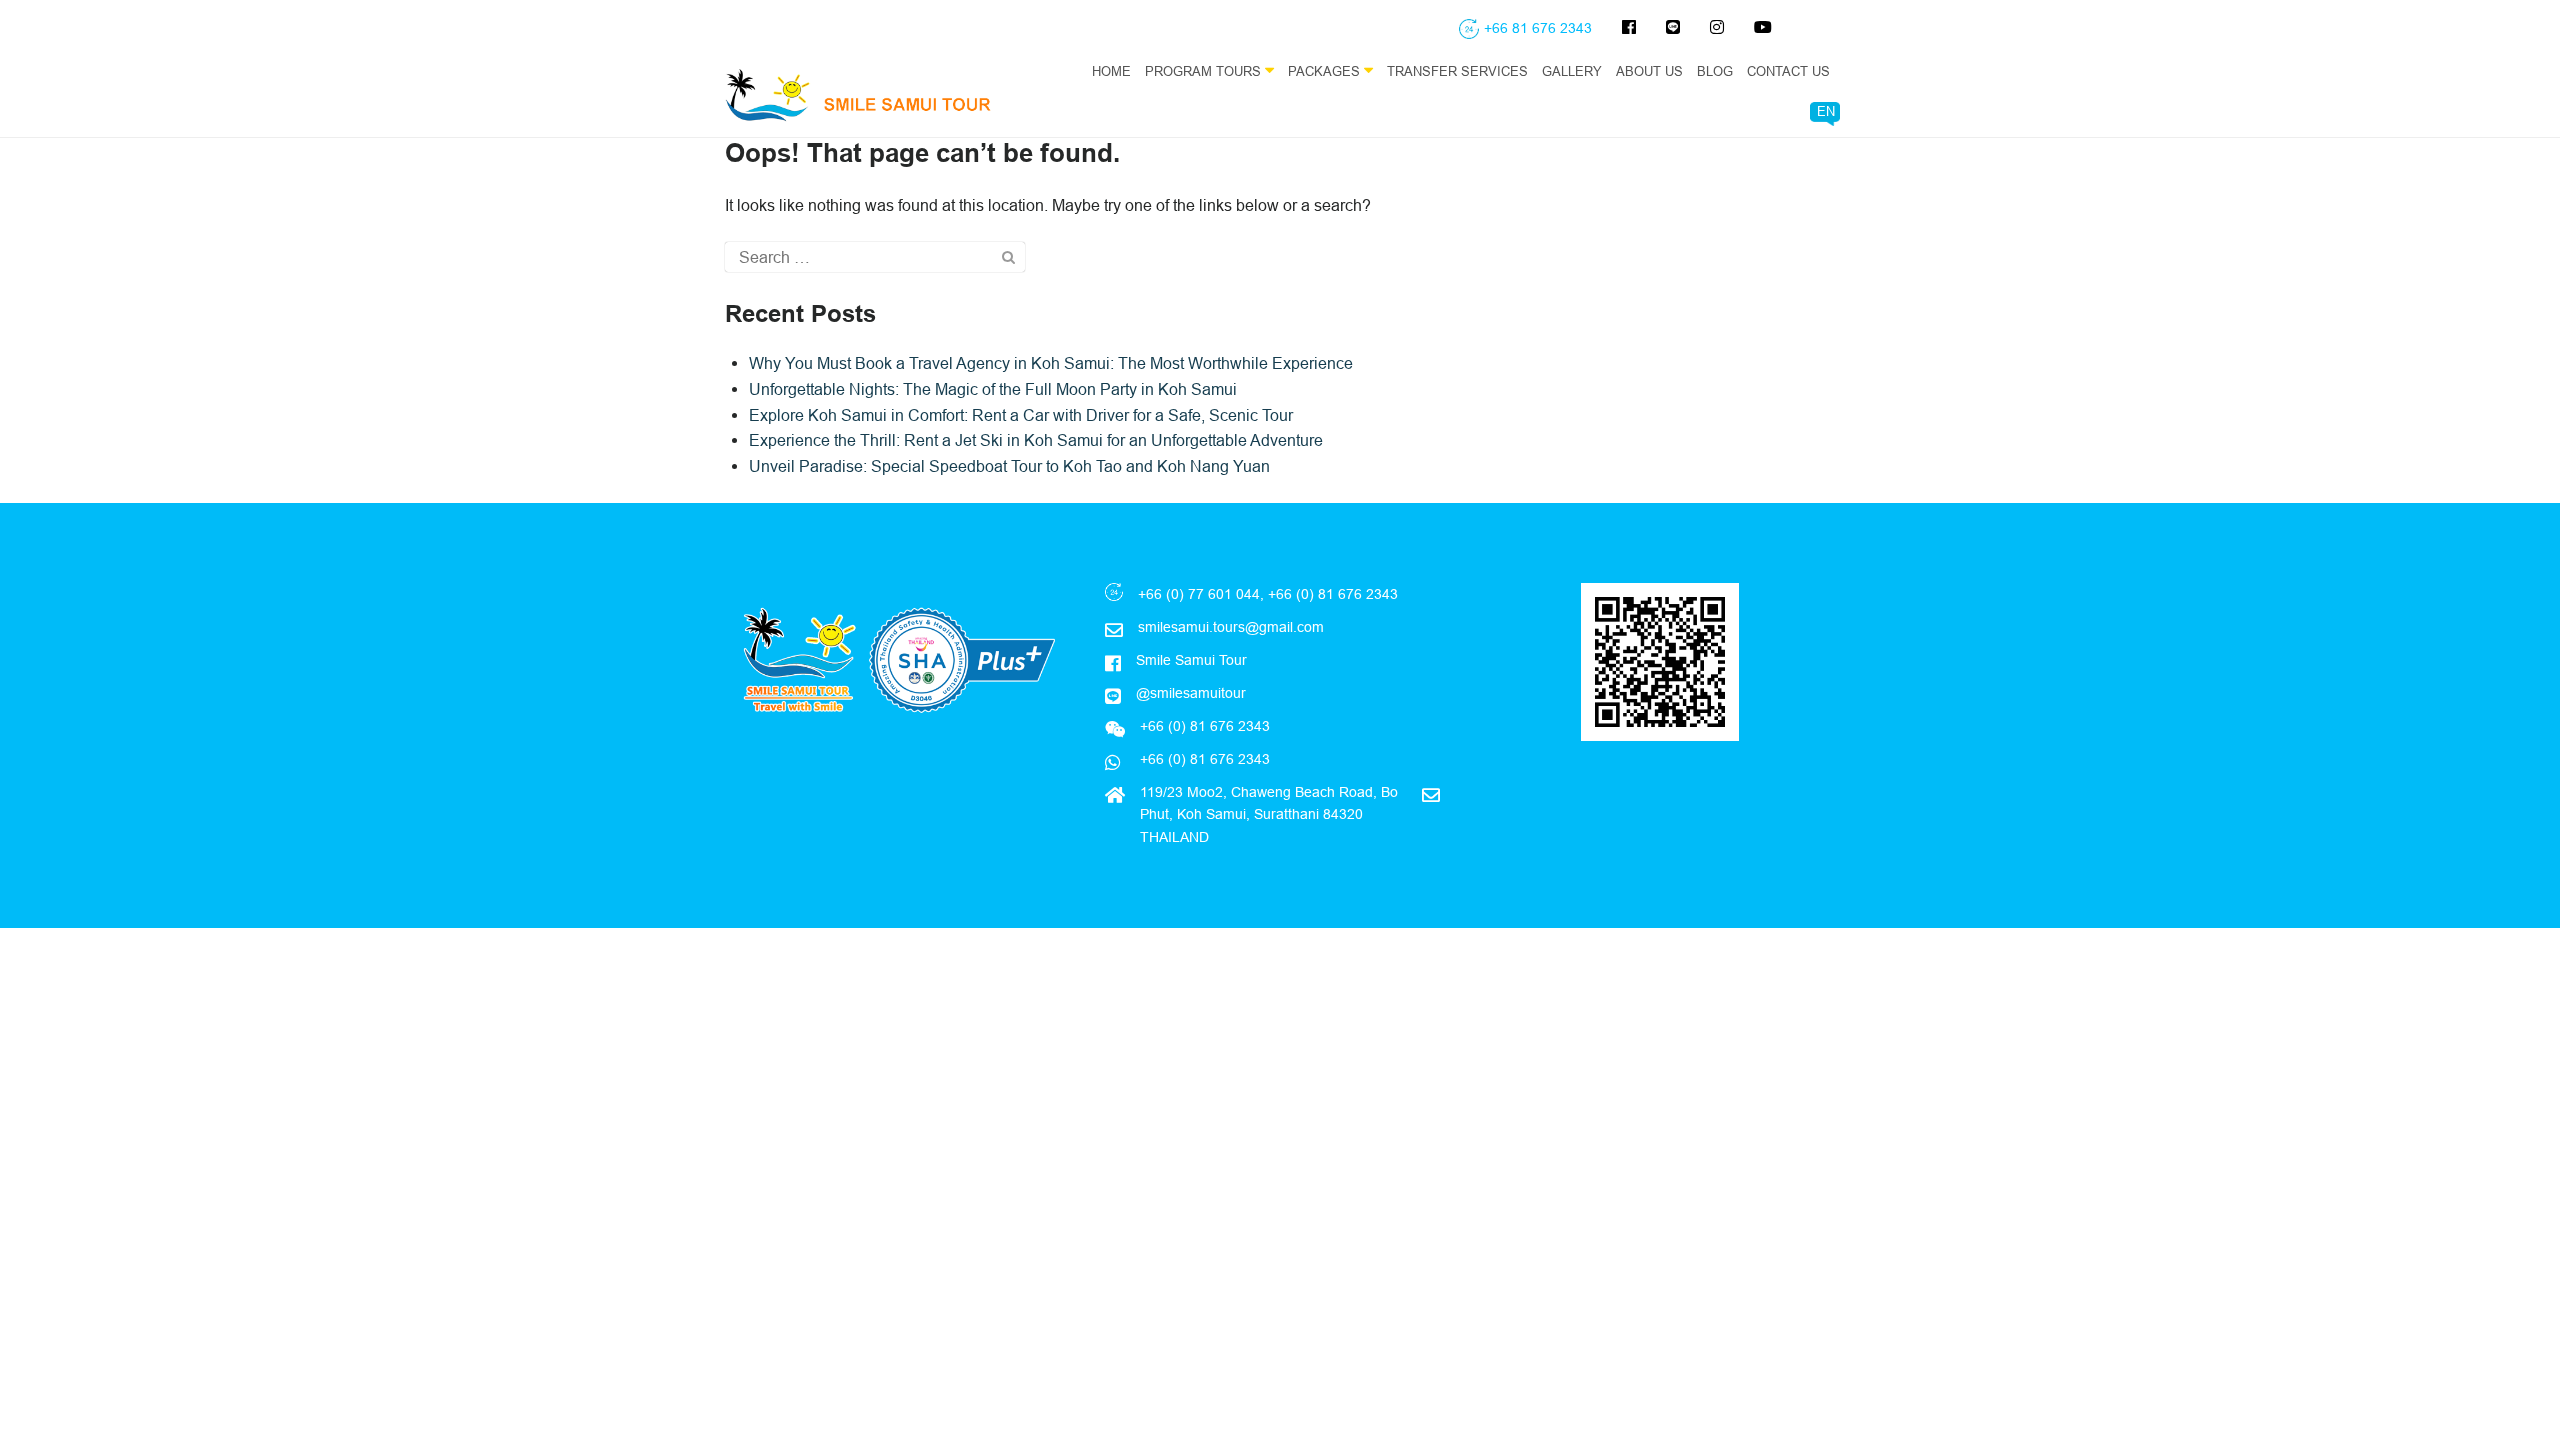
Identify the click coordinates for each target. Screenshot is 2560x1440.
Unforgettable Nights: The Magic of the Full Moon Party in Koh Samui (993, 389)
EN (1826, 111)
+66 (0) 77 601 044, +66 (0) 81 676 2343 (1268, 594)
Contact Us (1788, 71)
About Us (1649, 71)
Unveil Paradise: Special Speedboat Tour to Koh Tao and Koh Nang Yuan (1009, 466)
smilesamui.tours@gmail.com (1231, 627)
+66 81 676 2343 (1538, 28)
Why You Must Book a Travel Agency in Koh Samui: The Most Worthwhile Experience (1051, 363)
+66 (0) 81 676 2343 (1203, 759)
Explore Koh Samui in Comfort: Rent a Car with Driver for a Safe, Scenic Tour (1021, 415)
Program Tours (1205, 71)
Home (1111, 71)
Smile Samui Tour (1191, 660)
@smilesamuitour (1191, 693)
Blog (1715, 71)
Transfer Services (1457, 71)
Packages (1326, 71)
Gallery (1572, 71)
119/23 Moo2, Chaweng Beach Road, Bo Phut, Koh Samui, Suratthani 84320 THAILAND (1269, 814)
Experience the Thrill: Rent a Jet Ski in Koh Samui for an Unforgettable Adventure (1036, 440)
